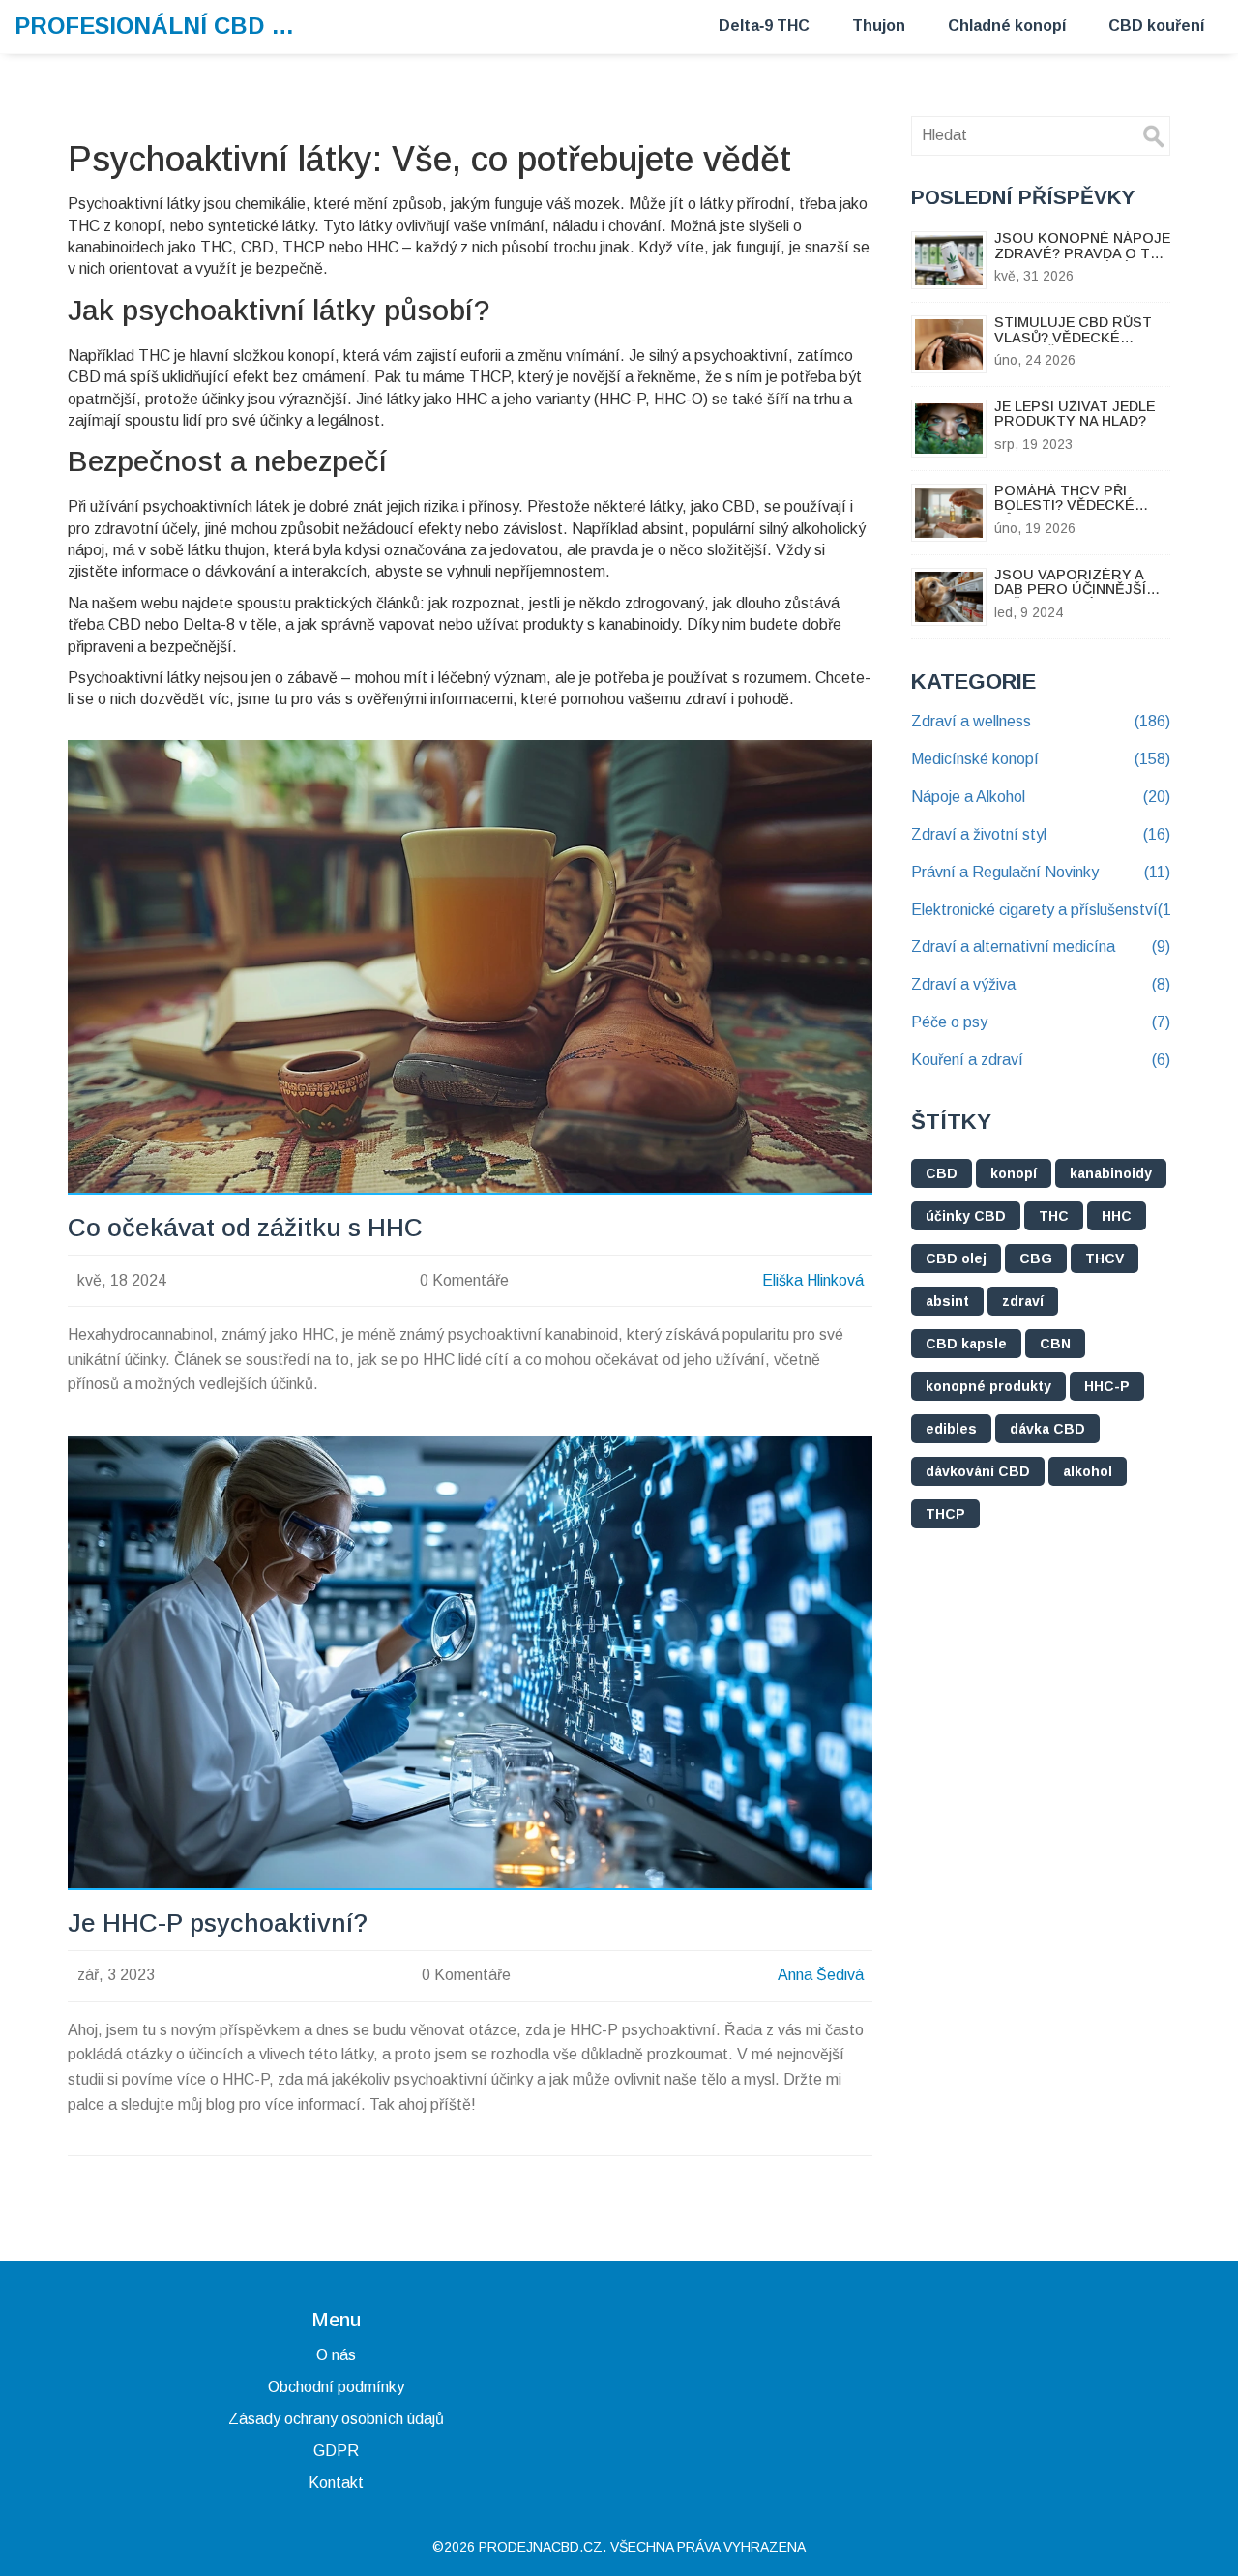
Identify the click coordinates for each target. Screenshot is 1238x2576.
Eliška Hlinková (813, 1280)
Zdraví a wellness (1041, 721)
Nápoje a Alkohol (1041, 797)
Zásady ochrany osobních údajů (336, 2419)
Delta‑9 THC (764, 26)
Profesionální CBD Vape (160, 26)
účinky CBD (966, 1216)
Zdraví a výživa (1041, 984)
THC (1054, 1216)
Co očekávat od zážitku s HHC (245, 1228)
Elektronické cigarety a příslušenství (1041, 910)
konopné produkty (988, 1386)
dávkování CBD (978, 1471)
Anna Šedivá (821, 1975)
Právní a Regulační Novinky (1041, 872)
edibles (951, 1429)
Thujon (879, 26)
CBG (1036, 1258)
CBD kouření (1156, 26)
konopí (1014, 1173)
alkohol (1088, 1471)
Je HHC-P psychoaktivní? (218, 1924)
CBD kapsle (966, 1344)
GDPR (336, 2451)
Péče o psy (1041, 1022)
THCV (1105, 1258)
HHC (1117, 1216)
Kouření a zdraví (1041, 1060)
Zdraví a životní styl (1041, 834)
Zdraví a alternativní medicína (1041, 947)
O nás (336, 2355)
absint (947, 1301)
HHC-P (1107, 1386)
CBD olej (956, 1258)
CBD (942, 1173)
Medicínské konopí (1041, 759)
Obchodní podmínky (336, 2387)
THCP (945, 1514)
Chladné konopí (1007, 26)
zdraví (1023, 1301)
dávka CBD (1047, 1429)
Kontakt (336, 2483)
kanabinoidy (1111, 1173)
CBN (1055, 1344)
